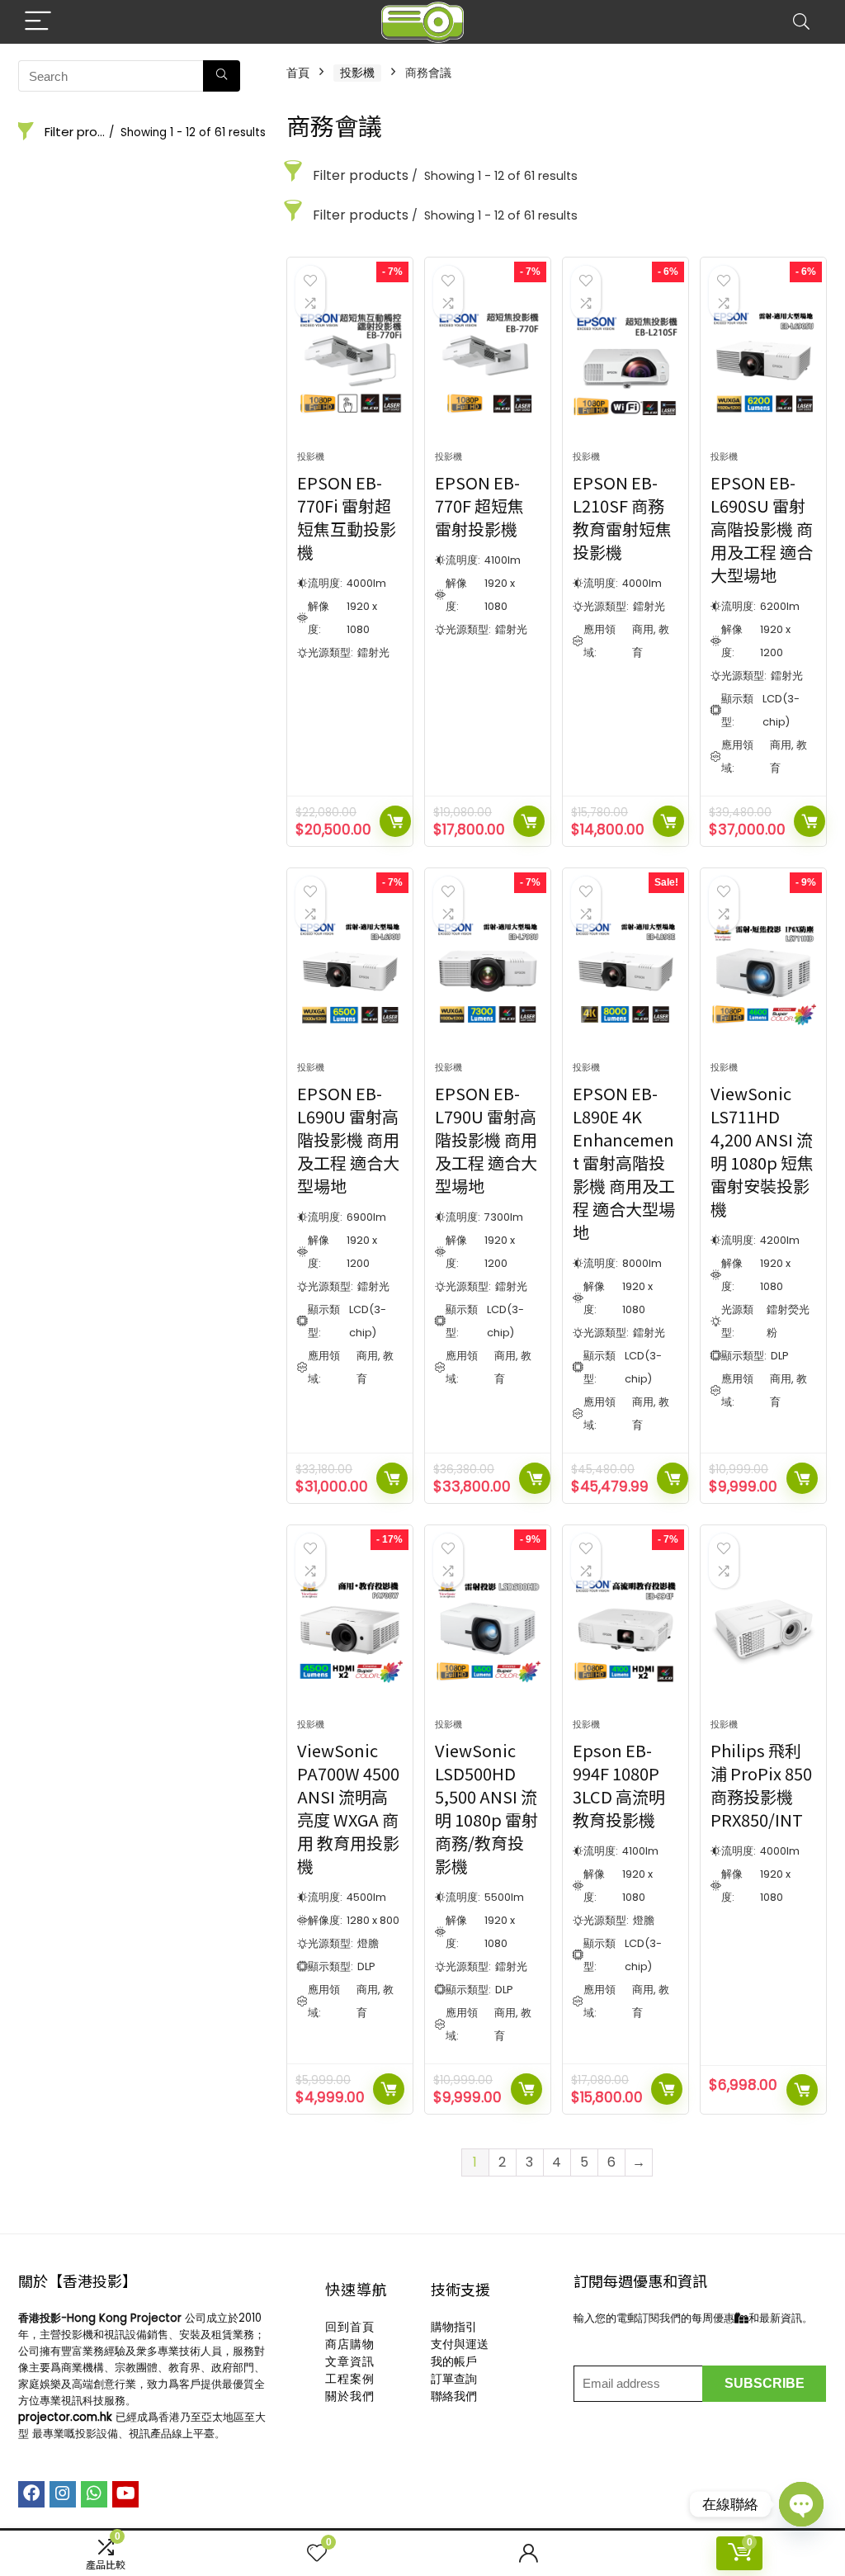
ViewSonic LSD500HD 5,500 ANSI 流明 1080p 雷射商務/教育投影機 (486, 1808)
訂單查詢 (454, 2379)
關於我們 (350, 2396)
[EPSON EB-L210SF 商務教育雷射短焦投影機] (625, 362)
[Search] (801, 22)
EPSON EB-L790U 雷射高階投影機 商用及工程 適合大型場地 (486, 1139)
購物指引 (454, 2327)
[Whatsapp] (94, 2494)
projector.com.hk (65, 2417)
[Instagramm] (63, 2494)
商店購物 (350, 2344)
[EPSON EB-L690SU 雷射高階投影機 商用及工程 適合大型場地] (763, 362)
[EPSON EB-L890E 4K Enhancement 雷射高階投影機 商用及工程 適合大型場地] (625, 973)
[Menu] (38, 22)
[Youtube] (125, 2494)
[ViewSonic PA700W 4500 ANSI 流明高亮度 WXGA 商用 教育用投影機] (350, 1630)
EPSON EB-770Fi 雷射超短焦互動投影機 (347, 517)
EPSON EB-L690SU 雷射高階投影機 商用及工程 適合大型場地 (762, 529)
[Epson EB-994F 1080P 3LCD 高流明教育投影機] (625, 1630)
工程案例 (350, 2379)
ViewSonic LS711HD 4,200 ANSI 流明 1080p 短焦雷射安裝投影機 (762, 1151)
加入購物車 (395, 821)
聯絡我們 (454, 2396)
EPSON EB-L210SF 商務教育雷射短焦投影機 (622, 517)
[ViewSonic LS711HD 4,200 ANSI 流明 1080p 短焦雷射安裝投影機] (763, 973)
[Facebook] (31, 2494)
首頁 (298, 73)
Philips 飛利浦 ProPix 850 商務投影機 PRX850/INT (761, 1785)
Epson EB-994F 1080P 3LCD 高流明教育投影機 (619, 1785)
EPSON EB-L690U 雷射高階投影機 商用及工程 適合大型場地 (348, 1139)
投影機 (357, 73)
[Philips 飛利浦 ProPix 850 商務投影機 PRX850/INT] (763, 1630)
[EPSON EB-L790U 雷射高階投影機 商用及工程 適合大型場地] (488, 973)
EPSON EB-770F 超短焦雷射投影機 (479, 506)
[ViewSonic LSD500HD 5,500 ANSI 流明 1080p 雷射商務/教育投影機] (488, 1630)
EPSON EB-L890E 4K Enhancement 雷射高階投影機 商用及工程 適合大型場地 (624, 1163)
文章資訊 (350, 2361)
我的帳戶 (454, 2361)
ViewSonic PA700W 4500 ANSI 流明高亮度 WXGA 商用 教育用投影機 (348, 1808)
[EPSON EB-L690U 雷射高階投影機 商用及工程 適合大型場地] (350, 973)
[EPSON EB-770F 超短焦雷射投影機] (488, 362)
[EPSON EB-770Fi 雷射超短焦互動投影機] (350, 362)
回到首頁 (350, 2327)
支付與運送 (460, 2344)
